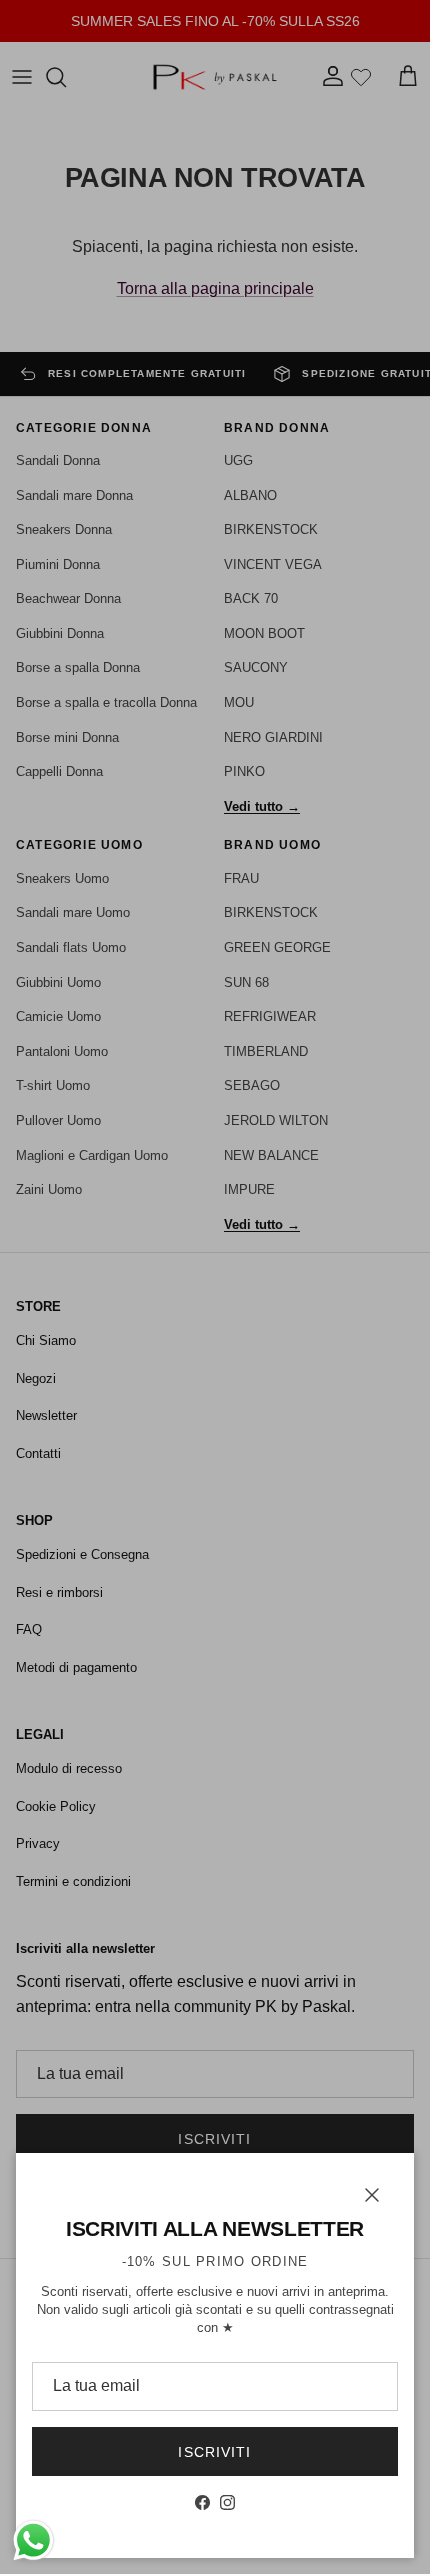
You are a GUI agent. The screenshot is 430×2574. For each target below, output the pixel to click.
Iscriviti (214, 2452)
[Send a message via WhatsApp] (33, 2540)
